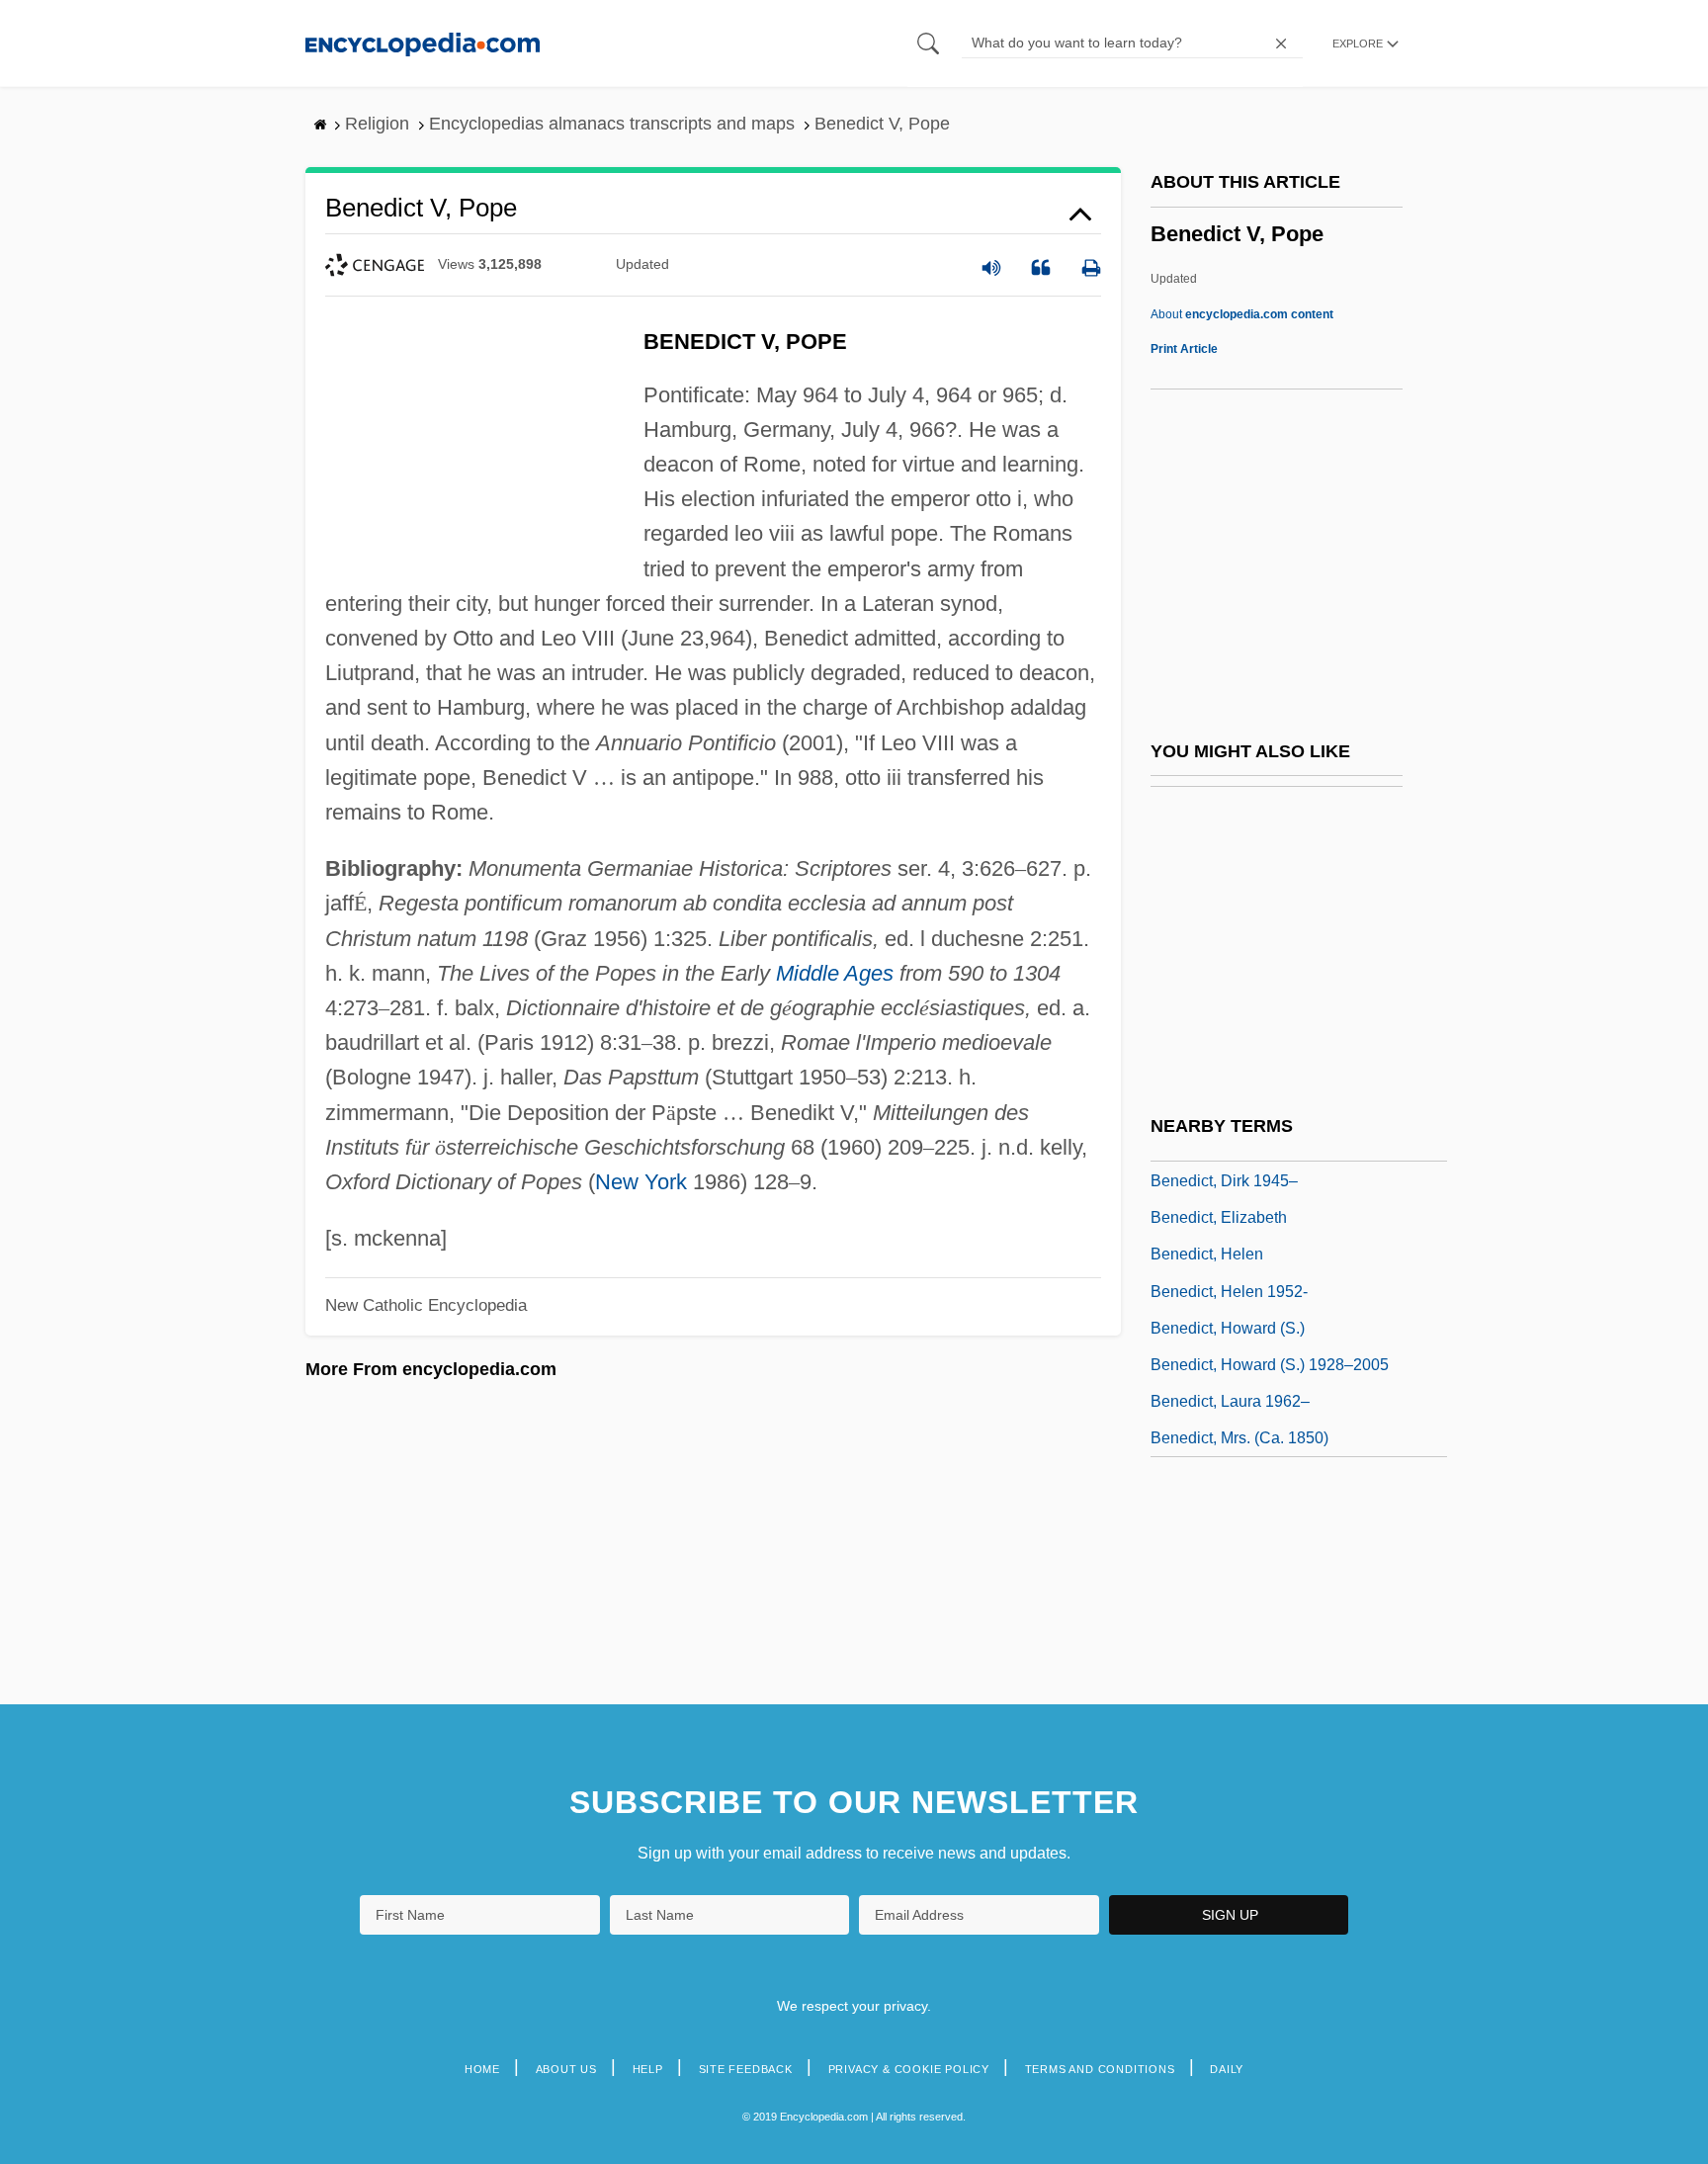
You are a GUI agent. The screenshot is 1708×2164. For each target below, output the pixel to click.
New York (641, 1182)
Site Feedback (746, 2069)
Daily (1227, 2069)
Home (482, 2069)
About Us (566, 2069)
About (1242, 314)
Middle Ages (835, 973)
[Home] (423, 43)
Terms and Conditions (1100, 2069)
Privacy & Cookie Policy (909, 2069)
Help (648, 2069)
